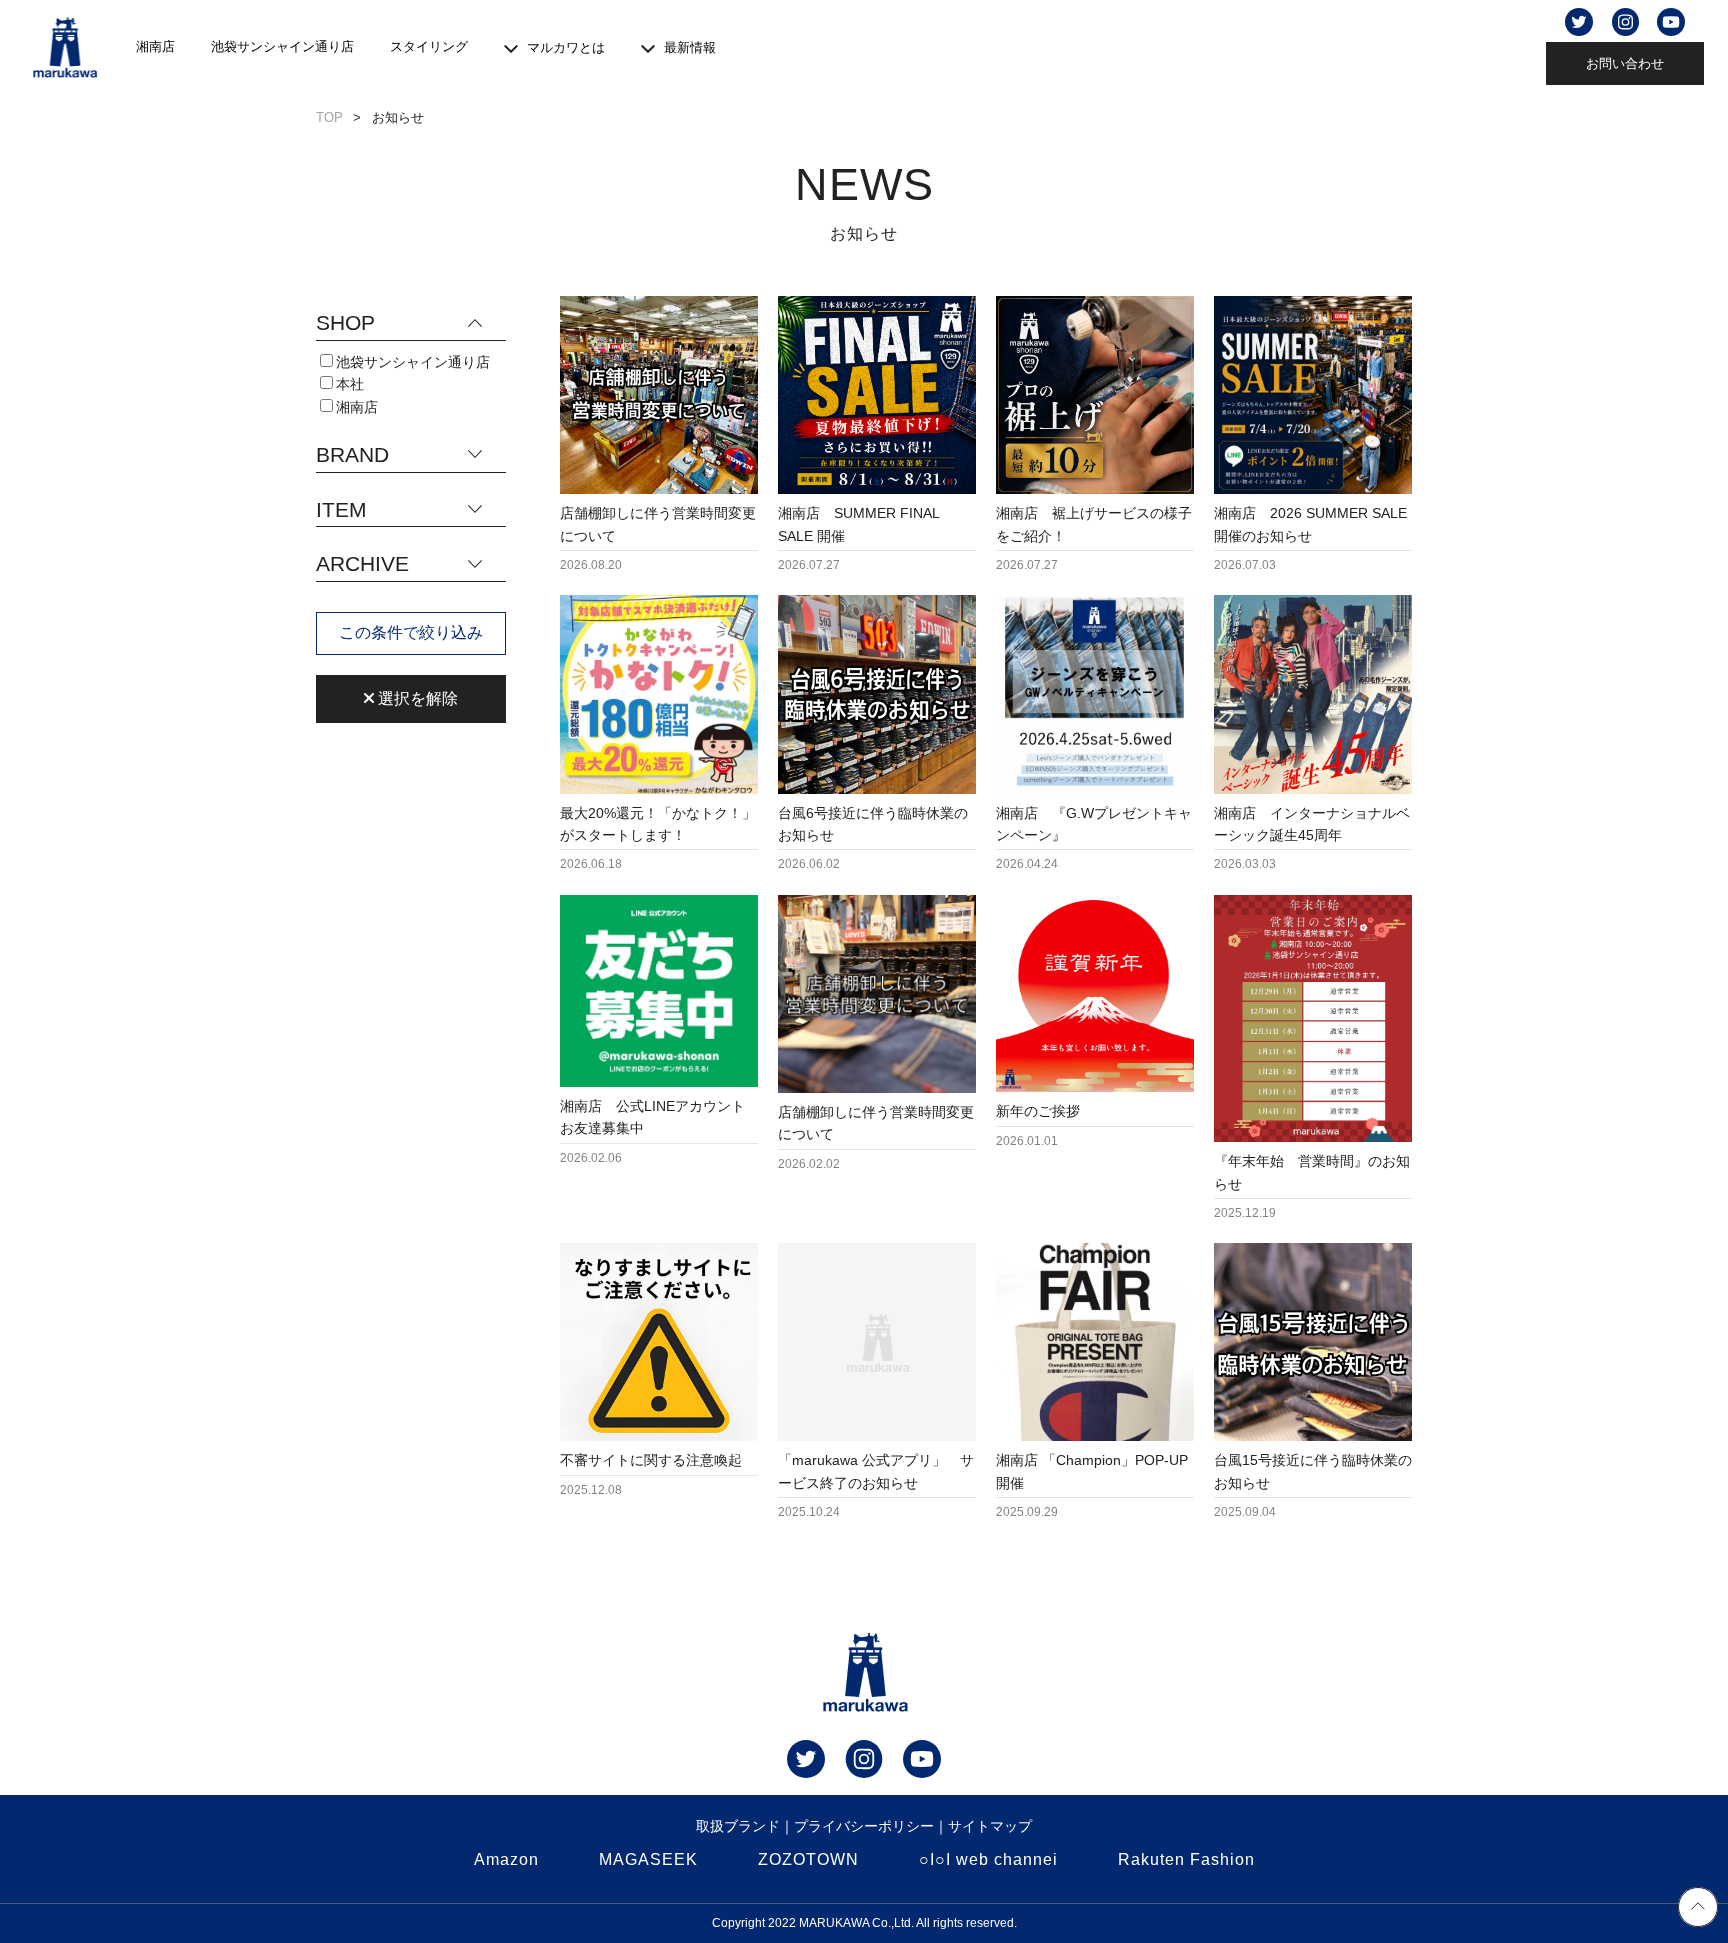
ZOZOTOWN (808, 1859)
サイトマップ (990, 1826)
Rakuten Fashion (1186, 1859)
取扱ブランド (738, 1826)
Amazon (506, 1859)
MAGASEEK (648, 1859)
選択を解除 (416, 698)
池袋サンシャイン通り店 (282, 46)
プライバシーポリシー (864, 1826)
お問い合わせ (1625, 63)
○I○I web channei (988, 1859)
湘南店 (155, 46)
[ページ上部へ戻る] (1698, 1910)
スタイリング (429, 46)
